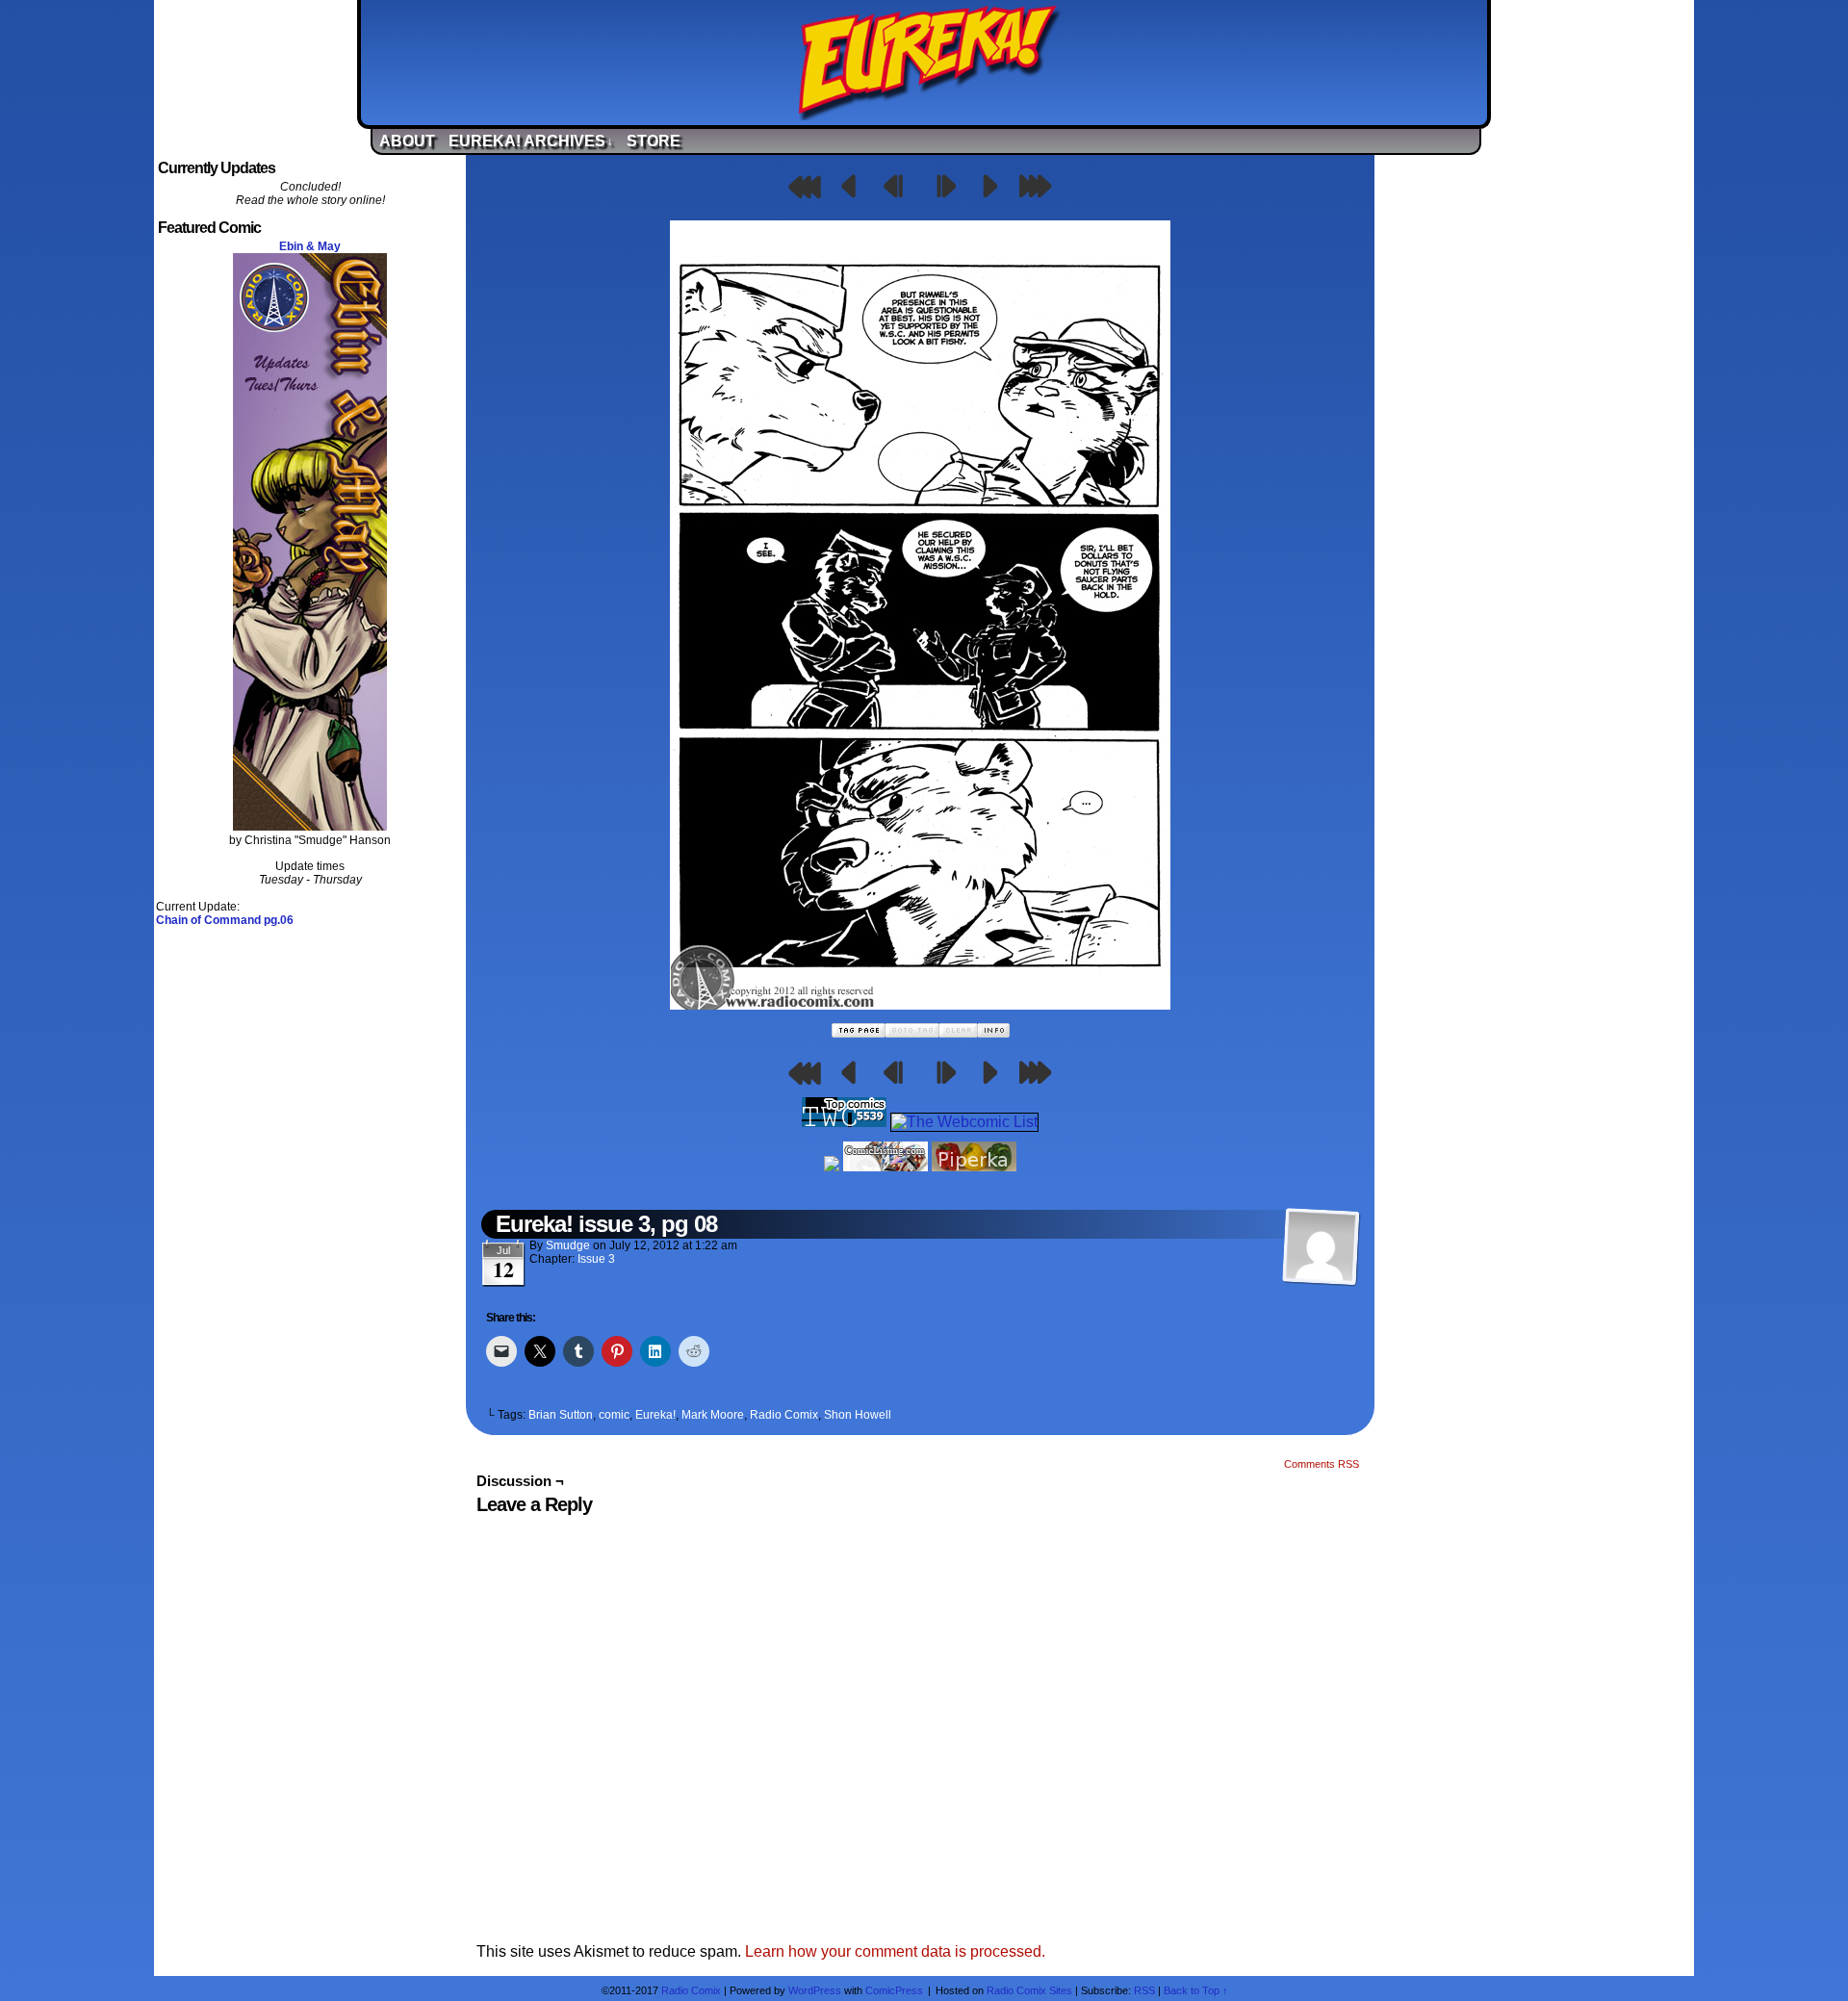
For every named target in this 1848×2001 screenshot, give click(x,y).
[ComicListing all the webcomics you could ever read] (885, 1166)
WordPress (815, 1990)
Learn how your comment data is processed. (895, 1951)
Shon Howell (858, 1415)
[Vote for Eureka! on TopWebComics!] (844, 1122)
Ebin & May (310, 246)
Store (654, 141)
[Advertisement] (1538, 446)
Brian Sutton (561, 1415)
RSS (1144, 1990)
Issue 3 (596, 1259)
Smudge (568, 1245)
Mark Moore (713, 1415)
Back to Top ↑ (1196, 1990)
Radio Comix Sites (1029, 1990)
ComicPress (894, 1990)
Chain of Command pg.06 (225, 920)
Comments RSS (1322, 1464)
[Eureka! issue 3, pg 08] (920, 1004)
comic (614, 1415)
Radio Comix (784, 1415)
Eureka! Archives (531, 141)
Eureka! (929, 63)
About (407, 141)
